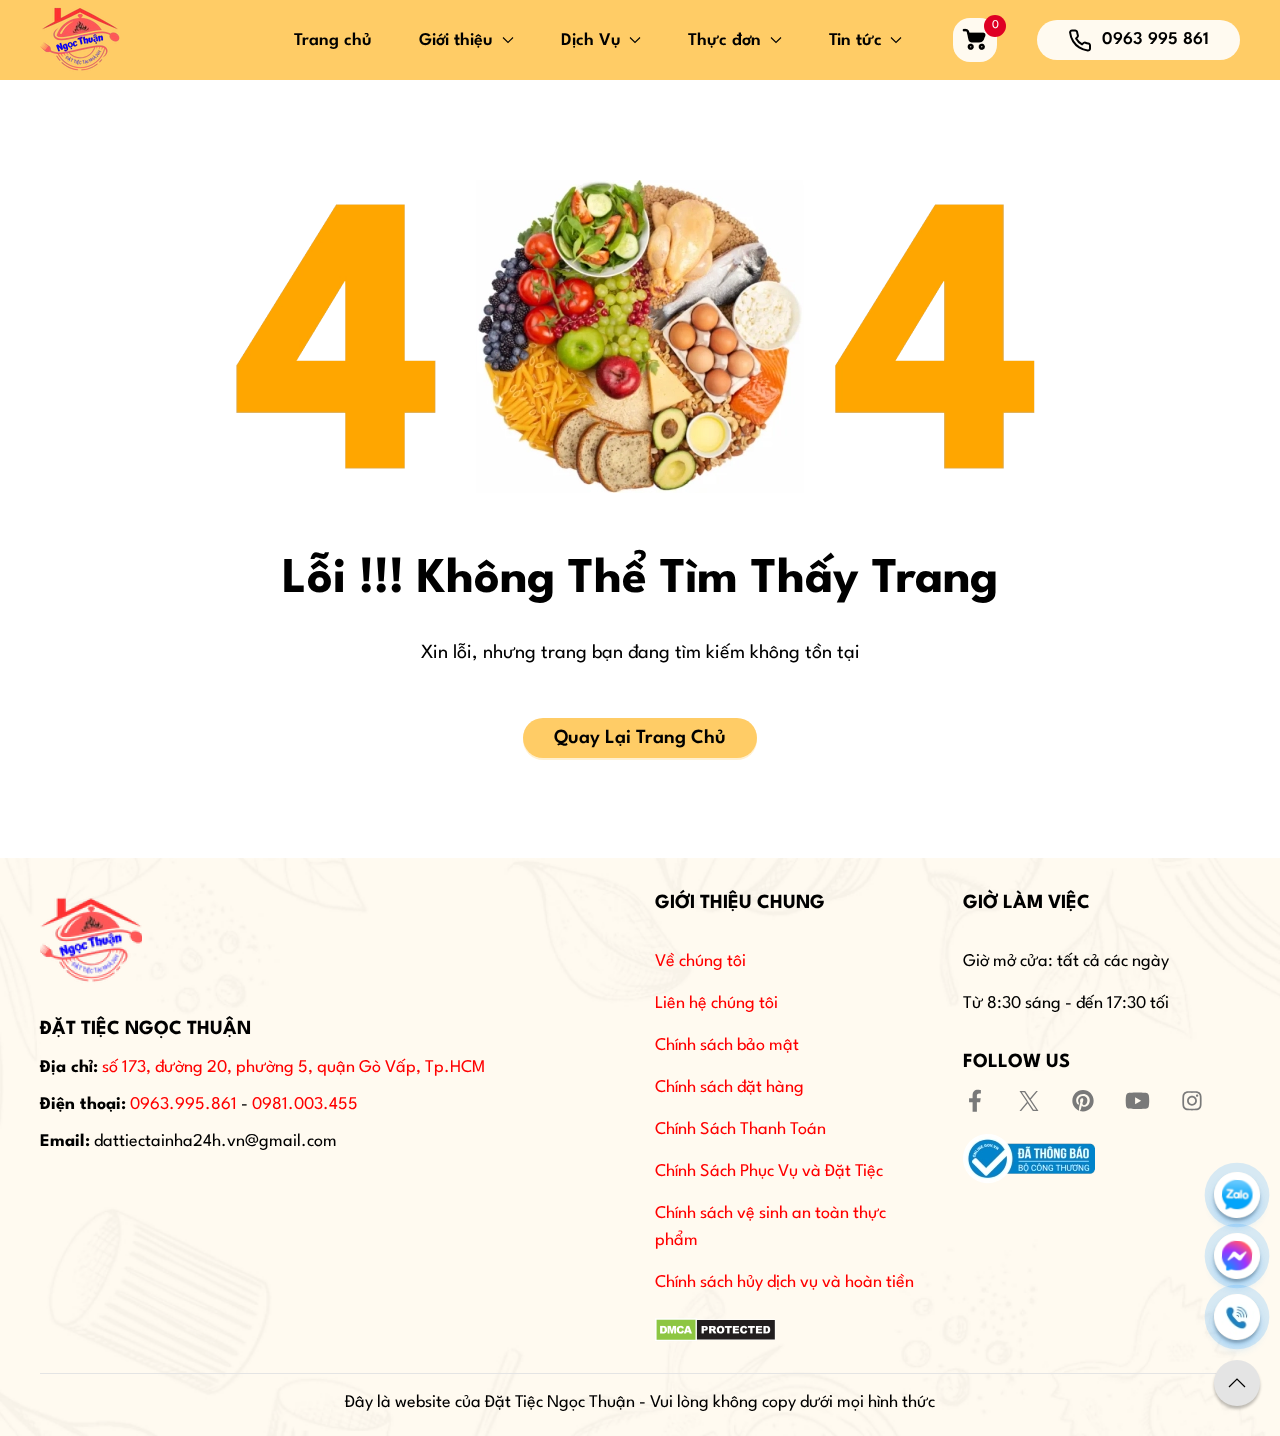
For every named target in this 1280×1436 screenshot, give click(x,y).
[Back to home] (80, 40)
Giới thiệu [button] (456, 40)
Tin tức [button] (855, 40)
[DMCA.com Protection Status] (715, 1329)
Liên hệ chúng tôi (716, 1003)
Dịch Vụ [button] (591, 40)
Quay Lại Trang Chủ (640, 738)
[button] (1237, 1383)
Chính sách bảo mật (727, 1045)
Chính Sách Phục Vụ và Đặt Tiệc (769, 1171)
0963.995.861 (183, 1104)
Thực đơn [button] (724, 40)
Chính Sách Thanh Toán (740, 1129)
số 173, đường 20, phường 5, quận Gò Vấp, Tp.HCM (293, 1067)
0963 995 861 (1155, 39)
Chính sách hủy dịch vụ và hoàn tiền (784, 1282)
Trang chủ (333, 40)
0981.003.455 (305, 1104)
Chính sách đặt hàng (729, 1087)
